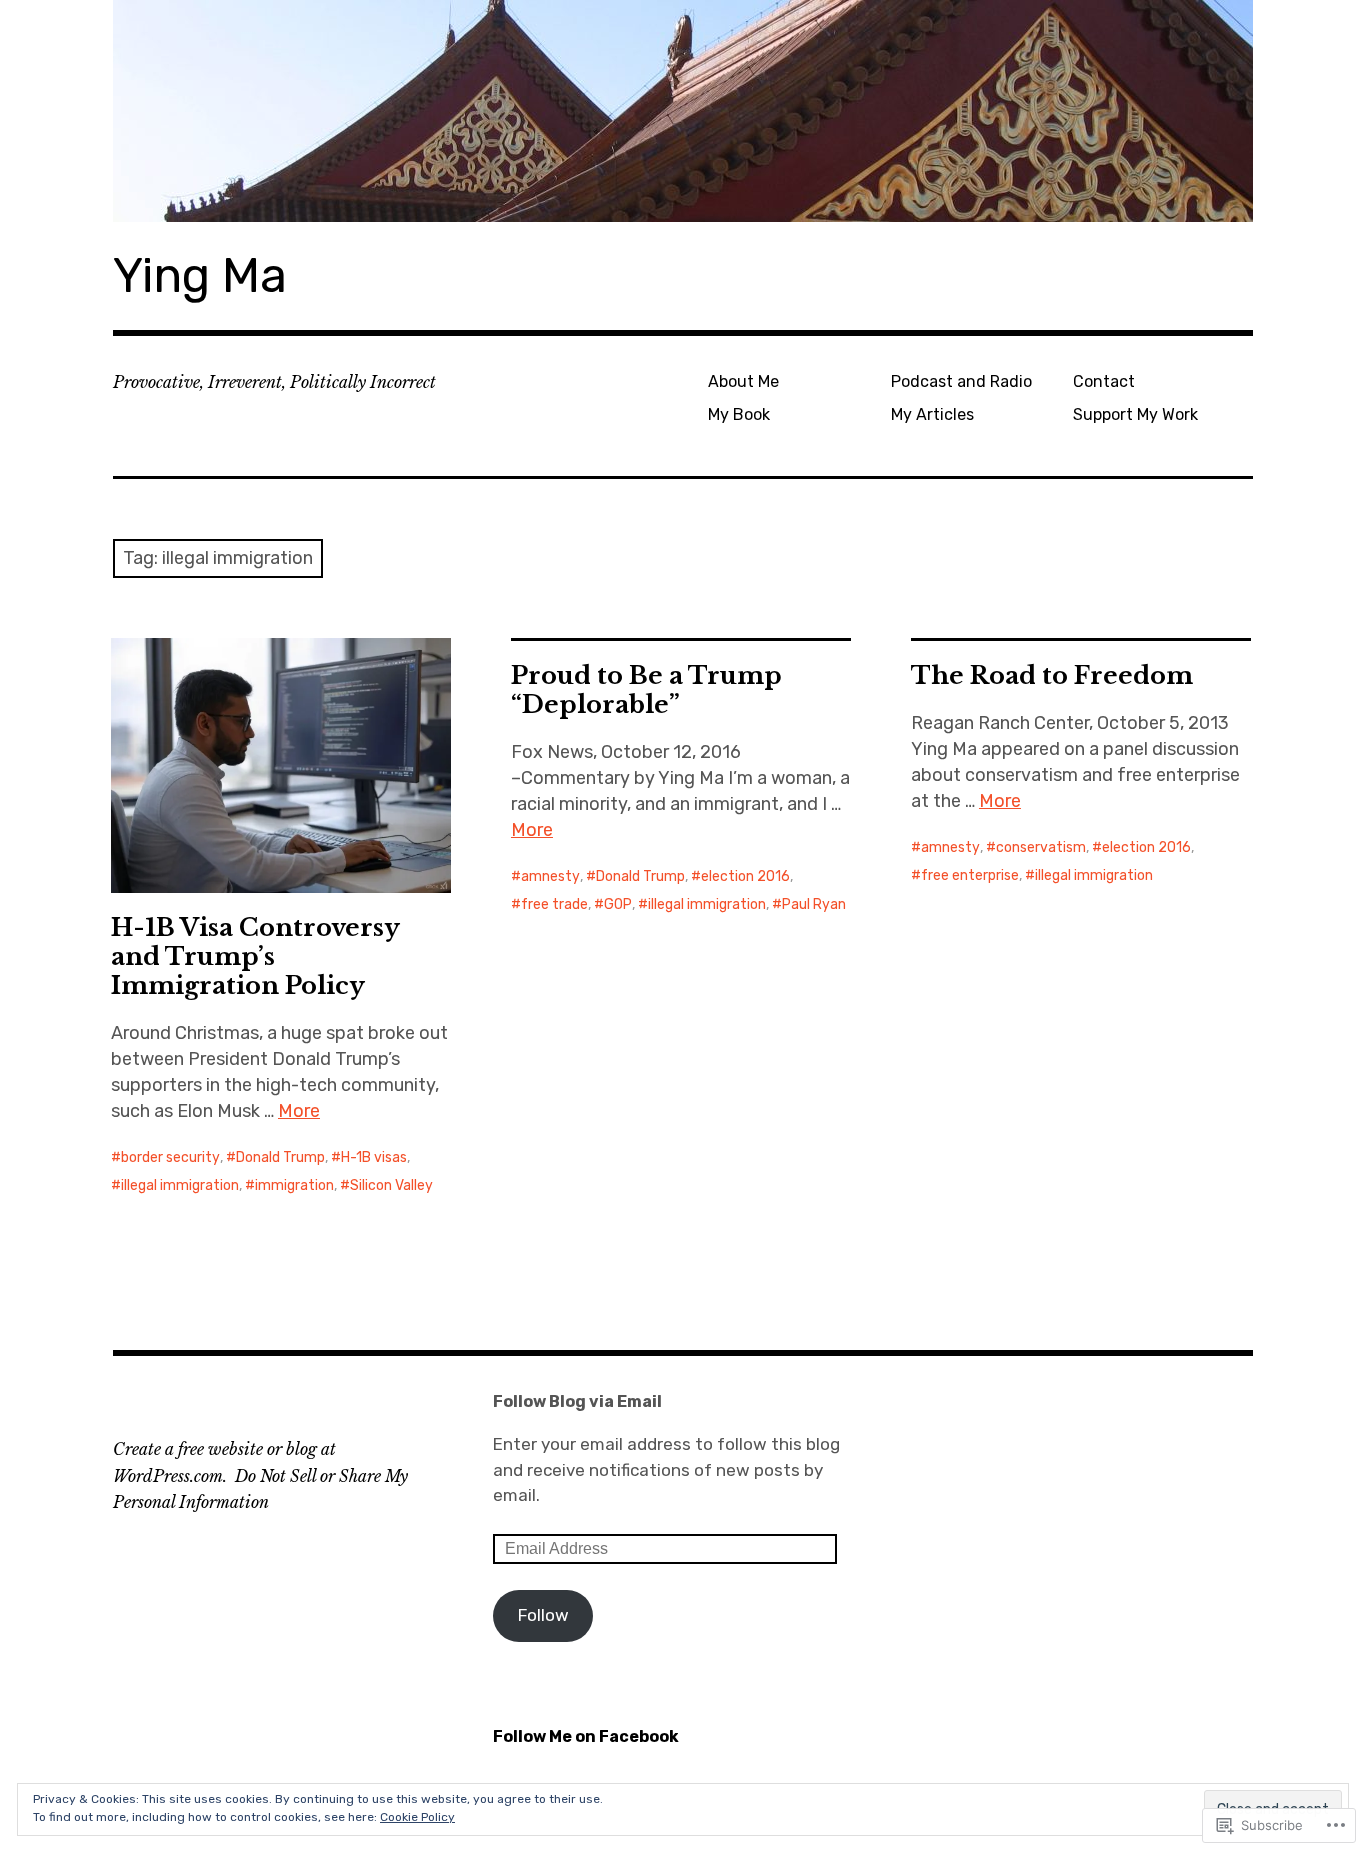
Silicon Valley (391, 1185)
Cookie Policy (417, 1817)
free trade (554, 904)
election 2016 (745, 876)
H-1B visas (374, 1157)
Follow (543, 1615)
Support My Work (1135, 414)
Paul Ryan (814, 904)
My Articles (932, 414)
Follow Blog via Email (577, 1401)
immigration (294, 1185)
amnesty (550, 876)
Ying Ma (200, 275)
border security (170, 1157)
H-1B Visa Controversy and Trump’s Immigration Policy (255, 956)
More (299, 1111)
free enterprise (970, 875)
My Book (739, 414)
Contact (1104, 381)
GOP (618, 904)
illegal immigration (180, 1185)
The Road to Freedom (1052, 675)
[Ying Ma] (683, 111)
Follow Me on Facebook (586, 1736)
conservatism (1041, 847)
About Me (743, 381)
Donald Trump (280, 1157)
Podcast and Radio (961, 381)
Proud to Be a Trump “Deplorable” (646, 690)
